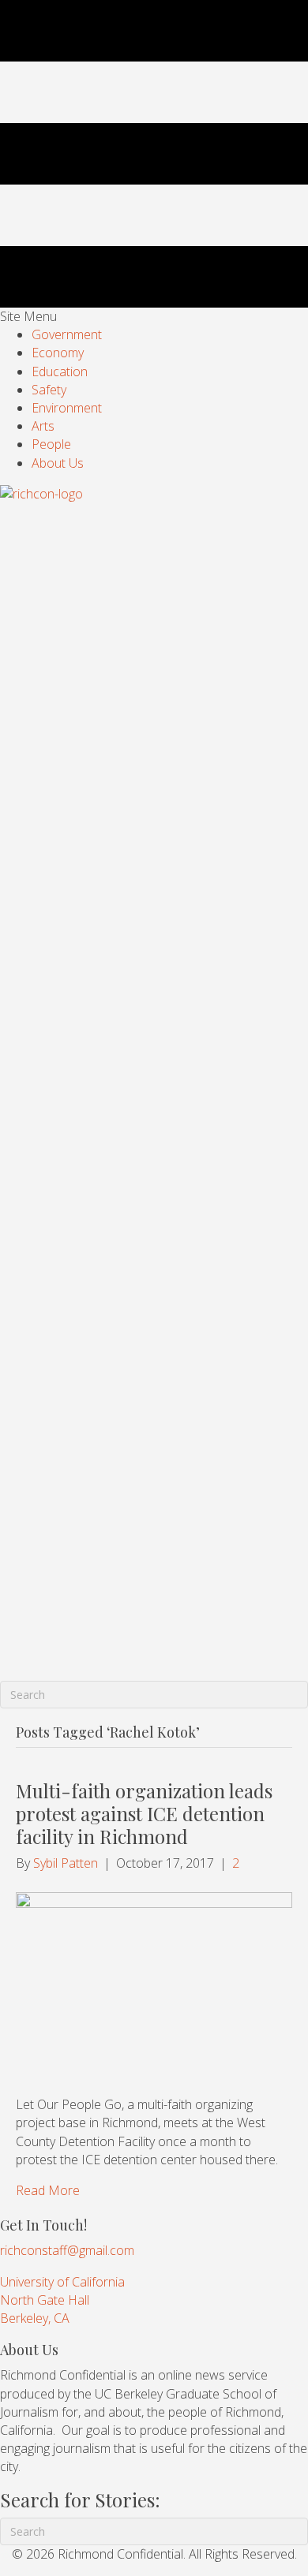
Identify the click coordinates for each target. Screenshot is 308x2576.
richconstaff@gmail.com (67, 2250)
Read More (48, 2190)
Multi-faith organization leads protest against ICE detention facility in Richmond (144, 1813)
